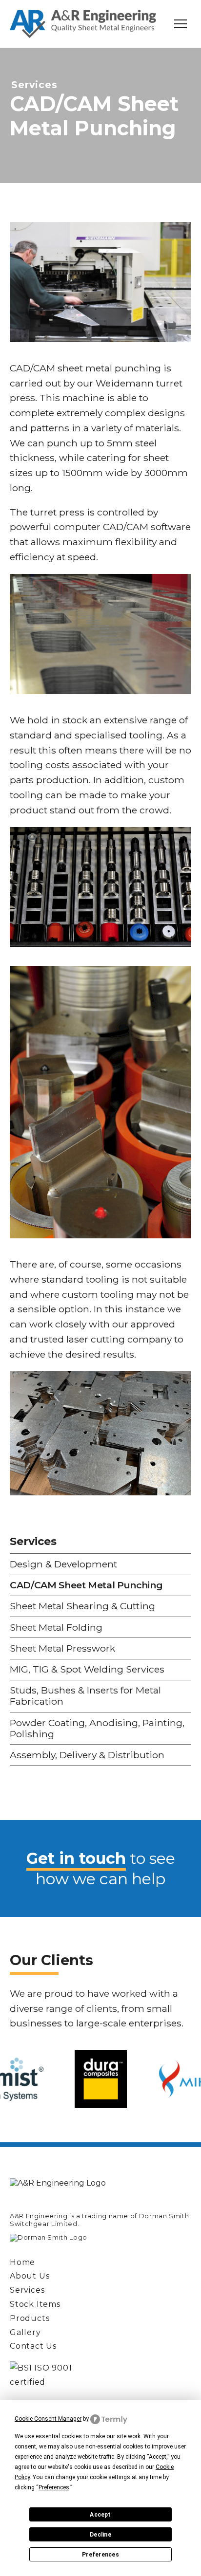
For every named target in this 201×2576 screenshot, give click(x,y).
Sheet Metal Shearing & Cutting (82, 1606)
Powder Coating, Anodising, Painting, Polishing (97, 1728)
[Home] (83, 24)
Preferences (100, 2555)
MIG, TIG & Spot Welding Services (87, 1669)
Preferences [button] (54, 2487)
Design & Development (63, 1564)
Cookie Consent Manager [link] (48, 2419)
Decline (100, 2535)
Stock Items (35, 2304)
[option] (101, 2079)
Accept (100, 2515)
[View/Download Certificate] (100, 2375)
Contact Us (33, 2346)
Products (30, 2318)
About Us (54, 113)
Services (51, 140)
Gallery (25, 2332)
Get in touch (76, 1858)
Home (40, 86)
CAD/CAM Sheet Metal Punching (86, 1585)
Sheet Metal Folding (56, 1627)
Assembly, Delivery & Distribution (87, 1755)
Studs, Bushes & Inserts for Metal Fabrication (85, 1696)
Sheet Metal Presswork (62, 1648)
